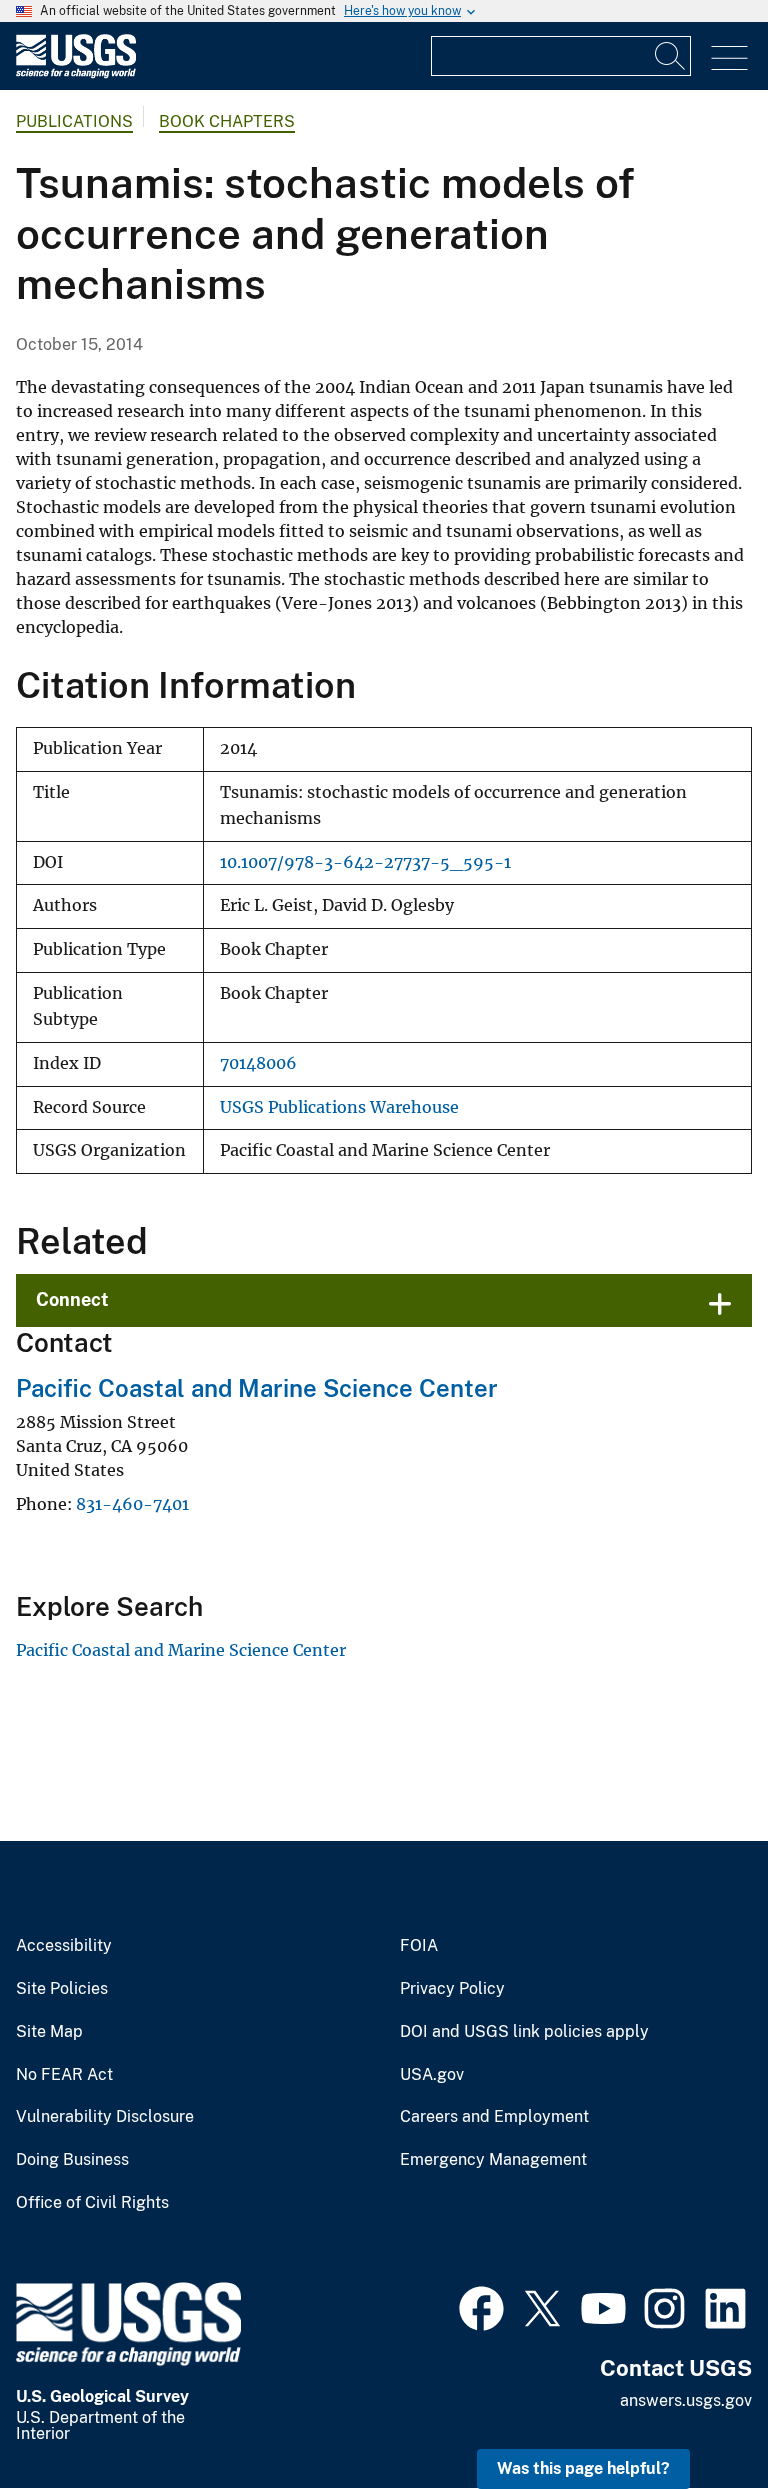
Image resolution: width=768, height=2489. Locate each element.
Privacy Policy (452, 1989)
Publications (74, 121)
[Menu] (729, 58)
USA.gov (432, 2075)
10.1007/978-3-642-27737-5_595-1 (365, 862)
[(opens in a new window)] (481, 2306)
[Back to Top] (695, 2416)
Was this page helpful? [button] (583, 2468)
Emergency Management (493, 2160)
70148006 (258, 1063)
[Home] (76, 73)
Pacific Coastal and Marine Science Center (257, 1388)
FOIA (419, 1946)
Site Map (49, 2032)
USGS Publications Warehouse (339, 1107)
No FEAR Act (64, 2075)
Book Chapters (227, 121)
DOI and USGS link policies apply (524, 2032)
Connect (72, 1299)
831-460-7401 (132, 1504)
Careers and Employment (494, 2117)
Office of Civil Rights (92, 2203)
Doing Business (72, 2160)
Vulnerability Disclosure (105, 2117)
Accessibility (64, 1946)
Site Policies (62, 1989)
